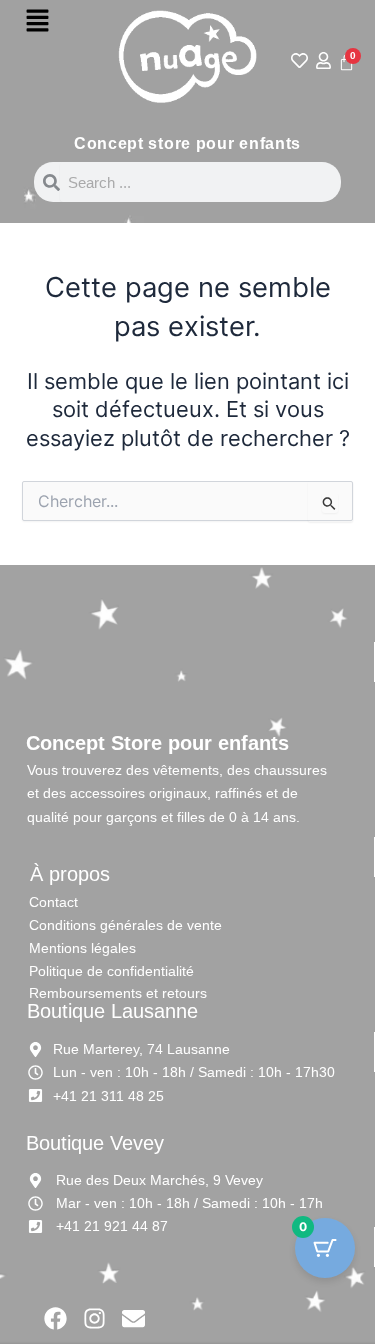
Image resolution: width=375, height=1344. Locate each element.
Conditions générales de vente (125, 925)
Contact (53, 902)
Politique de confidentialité (111, 971)
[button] (37, 21)
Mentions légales (82, 948)
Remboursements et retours (118, 993)
